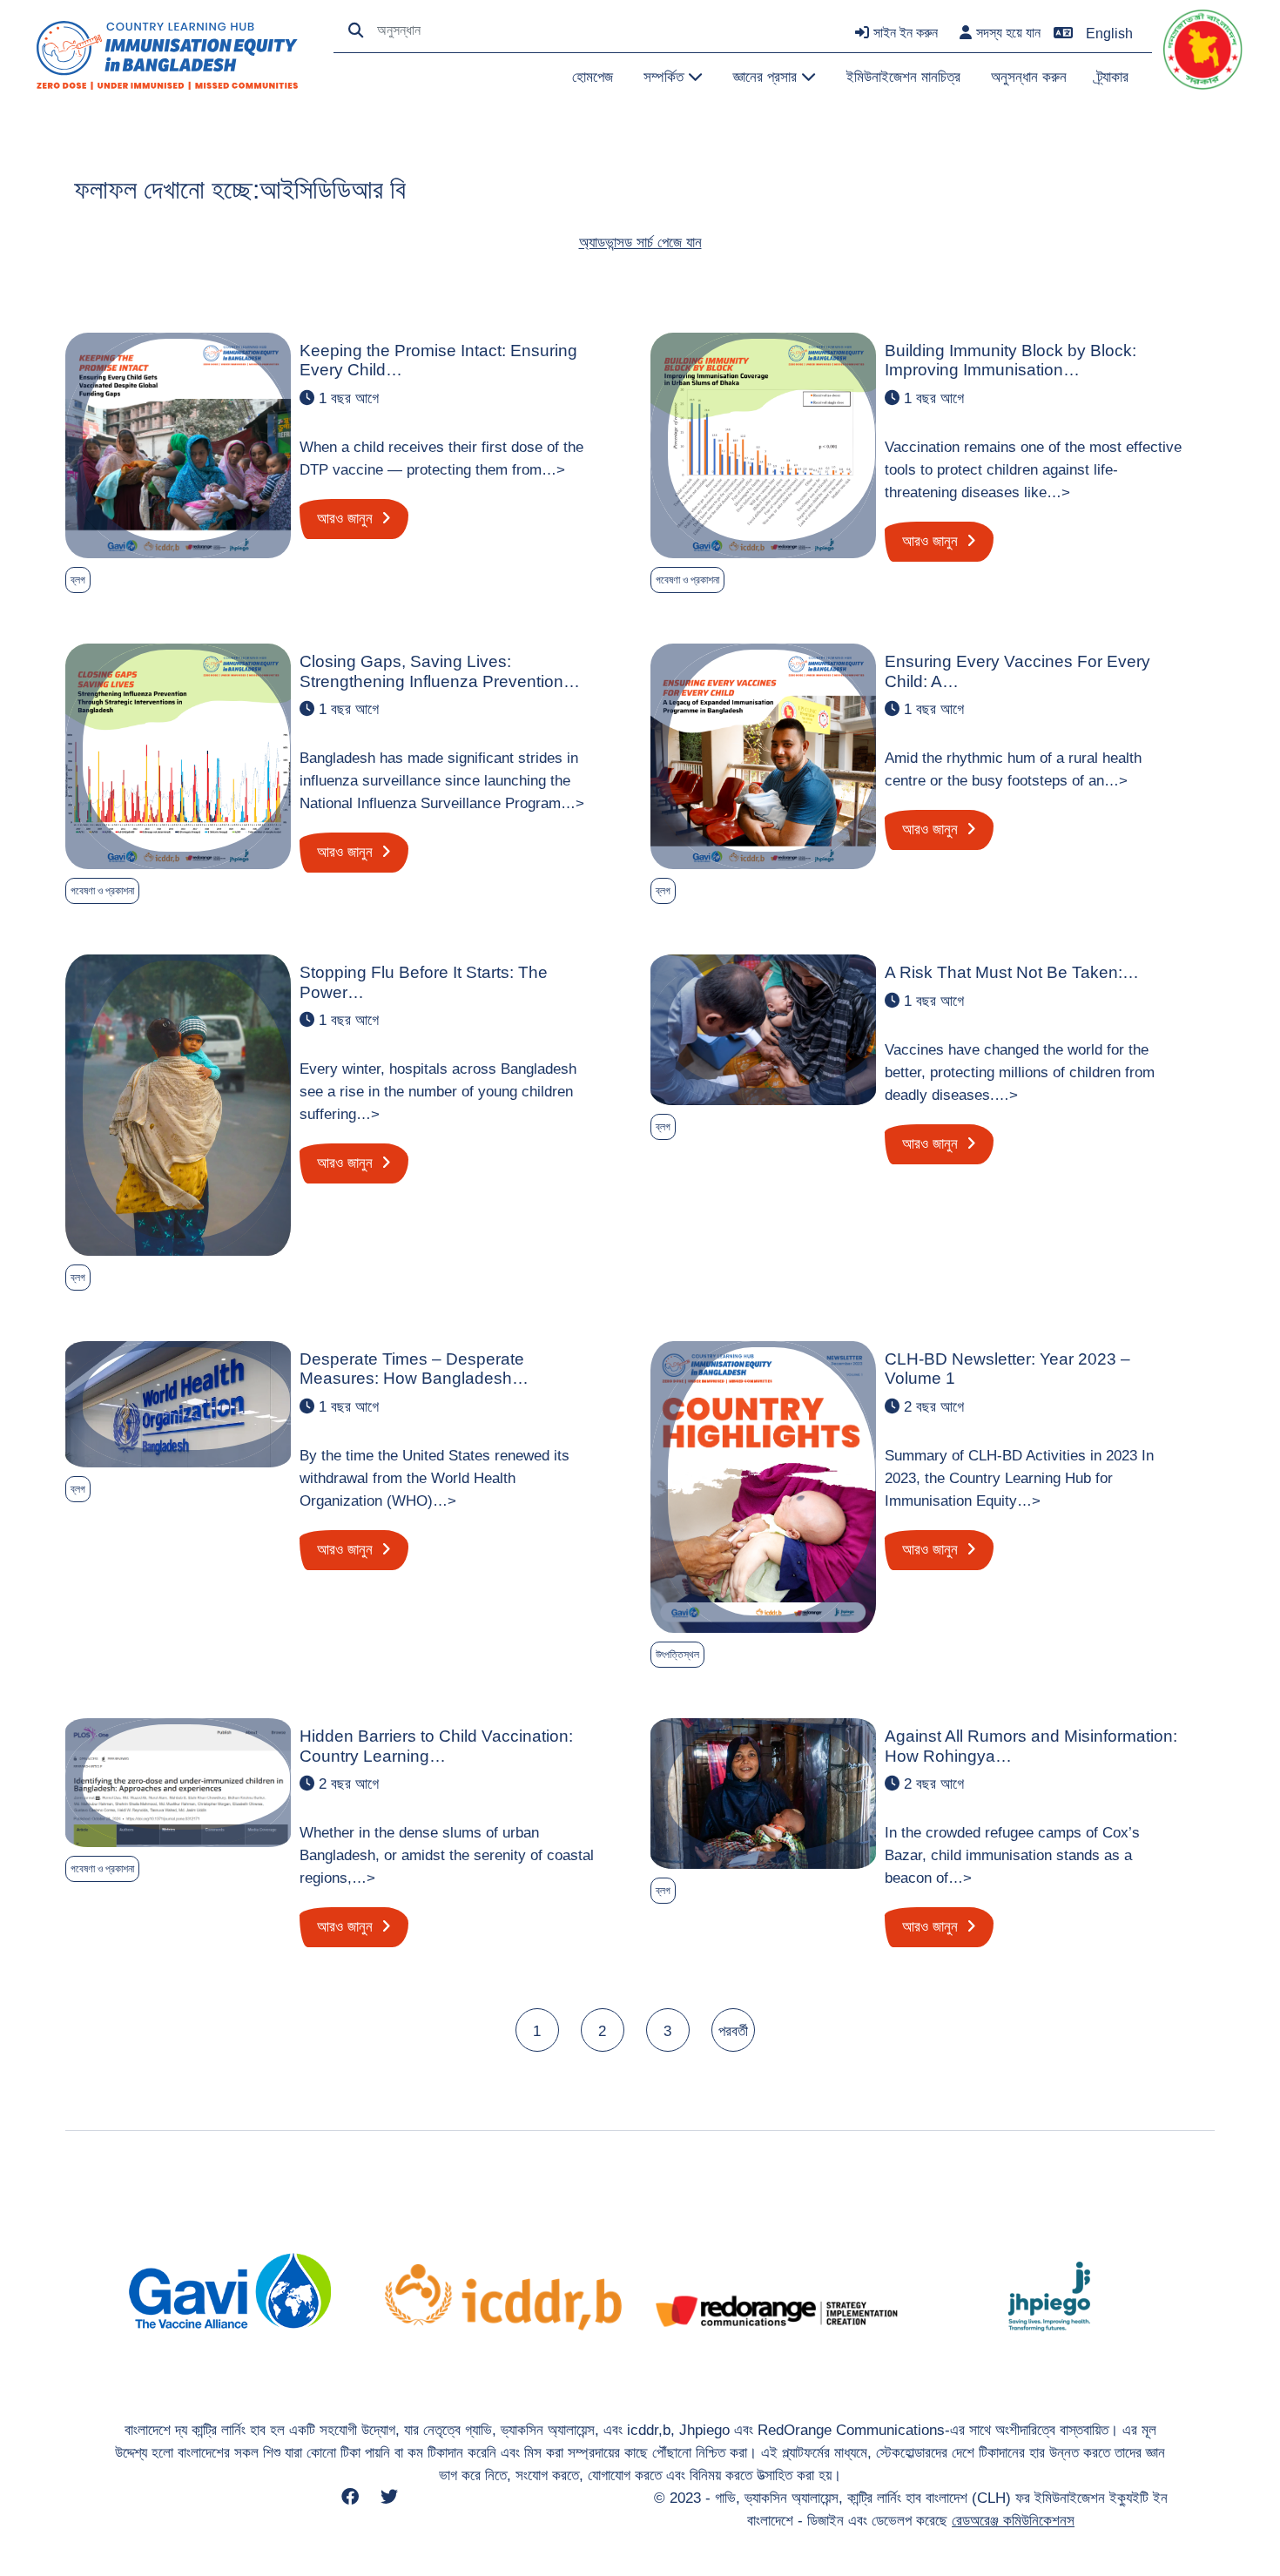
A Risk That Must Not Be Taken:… (1012, 972)
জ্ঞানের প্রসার (767, 77)
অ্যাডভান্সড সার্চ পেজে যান (640, 242)
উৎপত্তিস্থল (677, 1655)
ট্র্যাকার (1113, 77)
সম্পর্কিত (666, 77)
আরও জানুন (347, 518)
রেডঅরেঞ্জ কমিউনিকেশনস (1013, 2520)
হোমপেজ (593, 77)
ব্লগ (78, 580)
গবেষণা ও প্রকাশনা (687, 580)
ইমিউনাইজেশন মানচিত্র (903, 77)
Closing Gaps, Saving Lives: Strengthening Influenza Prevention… (440, 671)
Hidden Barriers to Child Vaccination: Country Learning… (436, 1746)
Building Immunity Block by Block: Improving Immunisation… (1011, 360)
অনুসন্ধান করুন (1029, 77)
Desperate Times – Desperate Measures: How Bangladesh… (414, 1369)
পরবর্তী (733, 2031)
